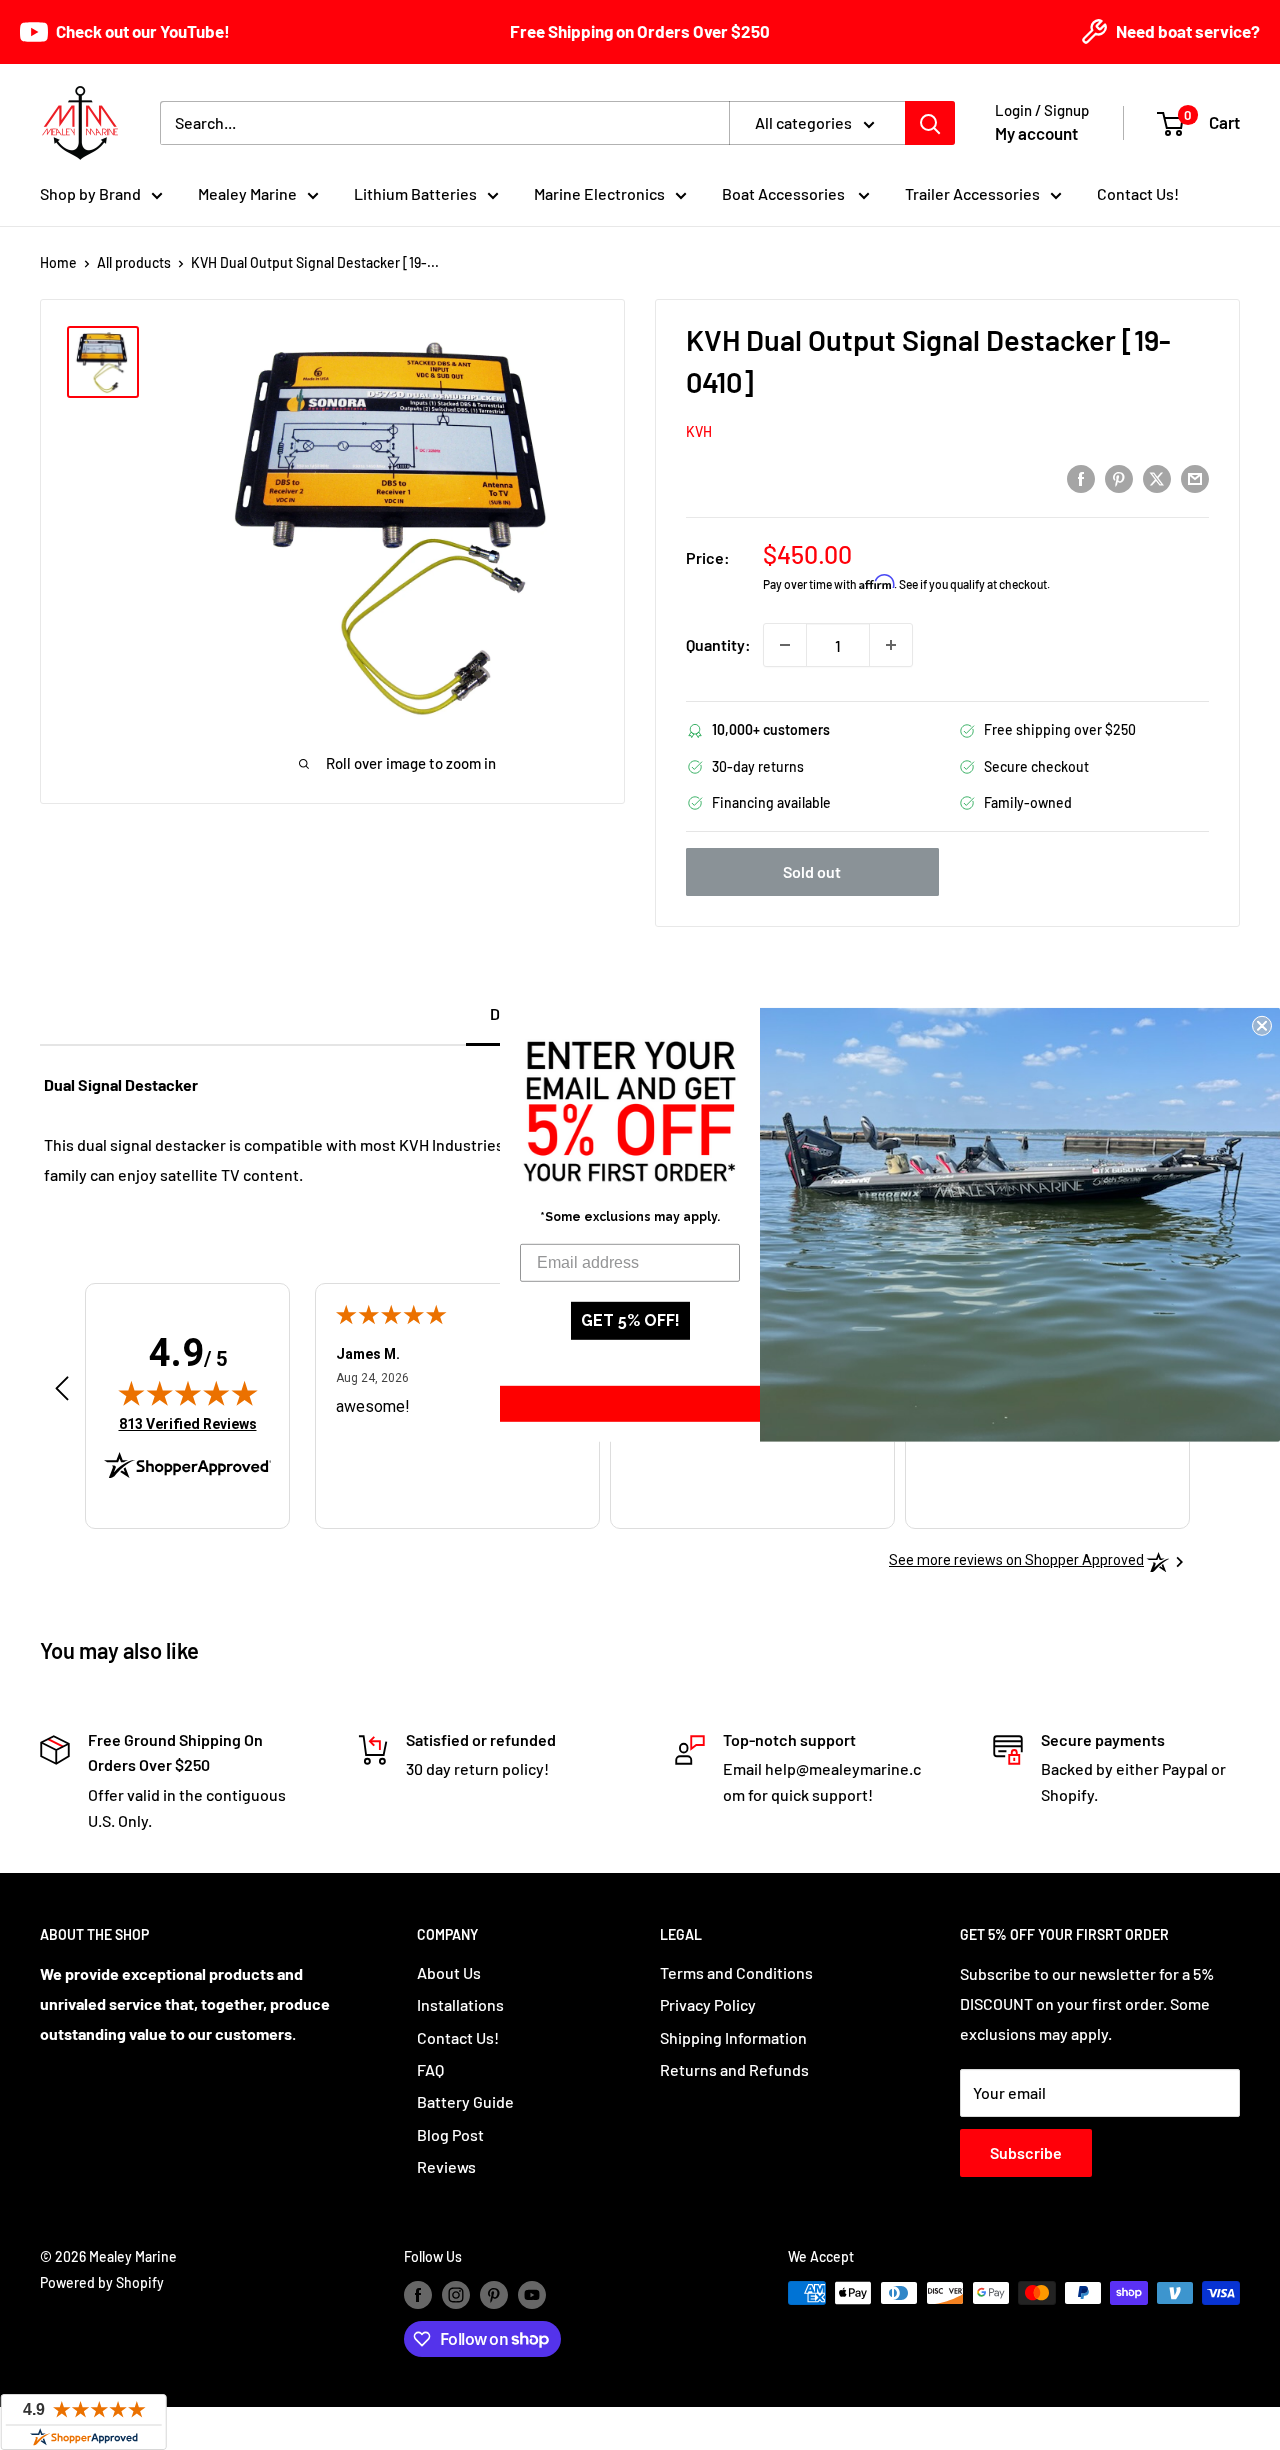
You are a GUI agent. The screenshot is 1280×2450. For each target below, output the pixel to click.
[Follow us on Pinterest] (494, 2295)
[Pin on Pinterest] (1119, 477)
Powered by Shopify (102, 2282)
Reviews (446, 2166)
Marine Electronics (599, 193)
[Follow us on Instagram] (456, 2295)
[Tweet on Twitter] (1157, 477)
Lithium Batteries (415, 193)
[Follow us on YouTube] (532, 2295)
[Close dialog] (1262, 1026)
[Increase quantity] (891, 645)
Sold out (812, 871)
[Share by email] (1195, 477)
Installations (460, 2004)
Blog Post (450, 2134)
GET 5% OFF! (630, 1320)
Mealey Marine (247, 193)
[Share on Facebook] (1081, 477)
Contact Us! (1138, 193)
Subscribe (1026, 2152)
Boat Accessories (785, 193)
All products (134, 262)
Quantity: (718, 644)
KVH (699, 431)
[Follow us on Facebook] (418, 2295)
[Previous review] (62, 1393)
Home (58, 262)
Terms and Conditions (736, 1972)
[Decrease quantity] (785, 645)
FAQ (430, 2069)
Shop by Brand (90, 193)
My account (1036, 133)
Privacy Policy (708, 2004)
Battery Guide (465, 2101)
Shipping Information (733, 2037)
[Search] (930, 123)
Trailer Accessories (972, 193)
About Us (449, 1972)
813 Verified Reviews (188, 1423)
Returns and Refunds (734, 2069)
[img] (188, 1393)
